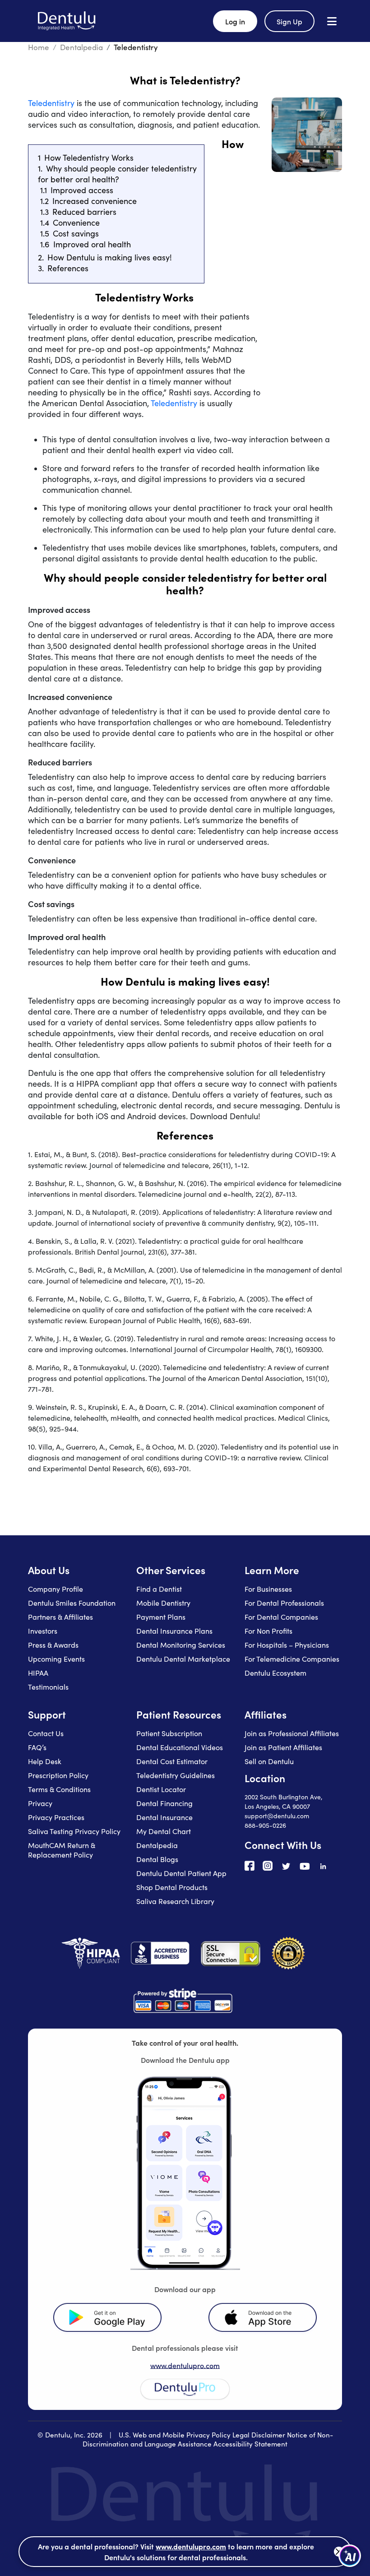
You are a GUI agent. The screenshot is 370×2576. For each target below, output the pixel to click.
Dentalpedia (81, 47)
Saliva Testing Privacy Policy (74, 1831)
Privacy (40, 1803)
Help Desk (45, 1761)
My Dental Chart (164, 1831)
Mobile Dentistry (163, 1603)
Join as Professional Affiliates (292, 1733)
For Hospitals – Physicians (287, 1645)
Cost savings (76, 233)
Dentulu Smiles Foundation (72, 1603)
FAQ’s (37, 1747)
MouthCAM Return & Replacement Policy (62, 1850)
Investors (43, 1631)
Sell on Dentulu (269, 1761)
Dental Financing (164, 1803)
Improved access (82, 190)
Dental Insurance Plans (174, 1631)
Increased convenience (95, 201)
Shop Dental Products (172, 1887)
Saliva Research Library (175, 1901)
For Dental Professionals (284, 1603)
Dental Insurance (164, 1817)
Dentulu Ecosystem (275, 1673)
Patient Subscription (169, 1733)
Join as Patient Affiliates (283, 1747)
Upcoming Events (56, 1659)
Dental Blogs (157, 1859)
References (68, 268)
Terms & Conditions (59, 1789)
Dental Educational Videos (180, 1747)
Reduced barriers (84, 212)
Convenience (76, 222)
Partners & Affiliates (60, 1617)
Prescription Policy (58, 1775)
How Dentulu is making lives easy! (110, 257)
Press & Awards (53, 1645)
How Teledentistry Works (89, 158)
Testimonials (48, 1687)
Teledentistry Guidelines (176, 1775)
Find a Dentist (159, 1589)
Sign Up (289, 21)
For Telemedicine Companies (292, 1659)
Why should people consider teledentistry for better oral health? (117, 174)
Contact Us (46, 1733)
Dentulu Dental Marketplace (183, 1659)
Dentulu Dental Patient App (181, 1873)
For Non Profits (268, 1631)
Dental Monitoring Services (181, 1645)
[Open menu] (332, 21)
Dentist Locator (161, 1789)
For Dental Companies (281, 1617)
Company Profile (55, 1589)
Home (39, 47)
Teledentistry (51, 103)
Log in (235, 21)
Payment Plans (161, 1617)
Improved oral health (92, 244)
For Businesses (268, 1589)
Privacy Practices (56, 1817)
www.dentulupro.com (185, 2365)
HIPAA (38, 1673)
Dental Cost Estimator (172, 1761)
